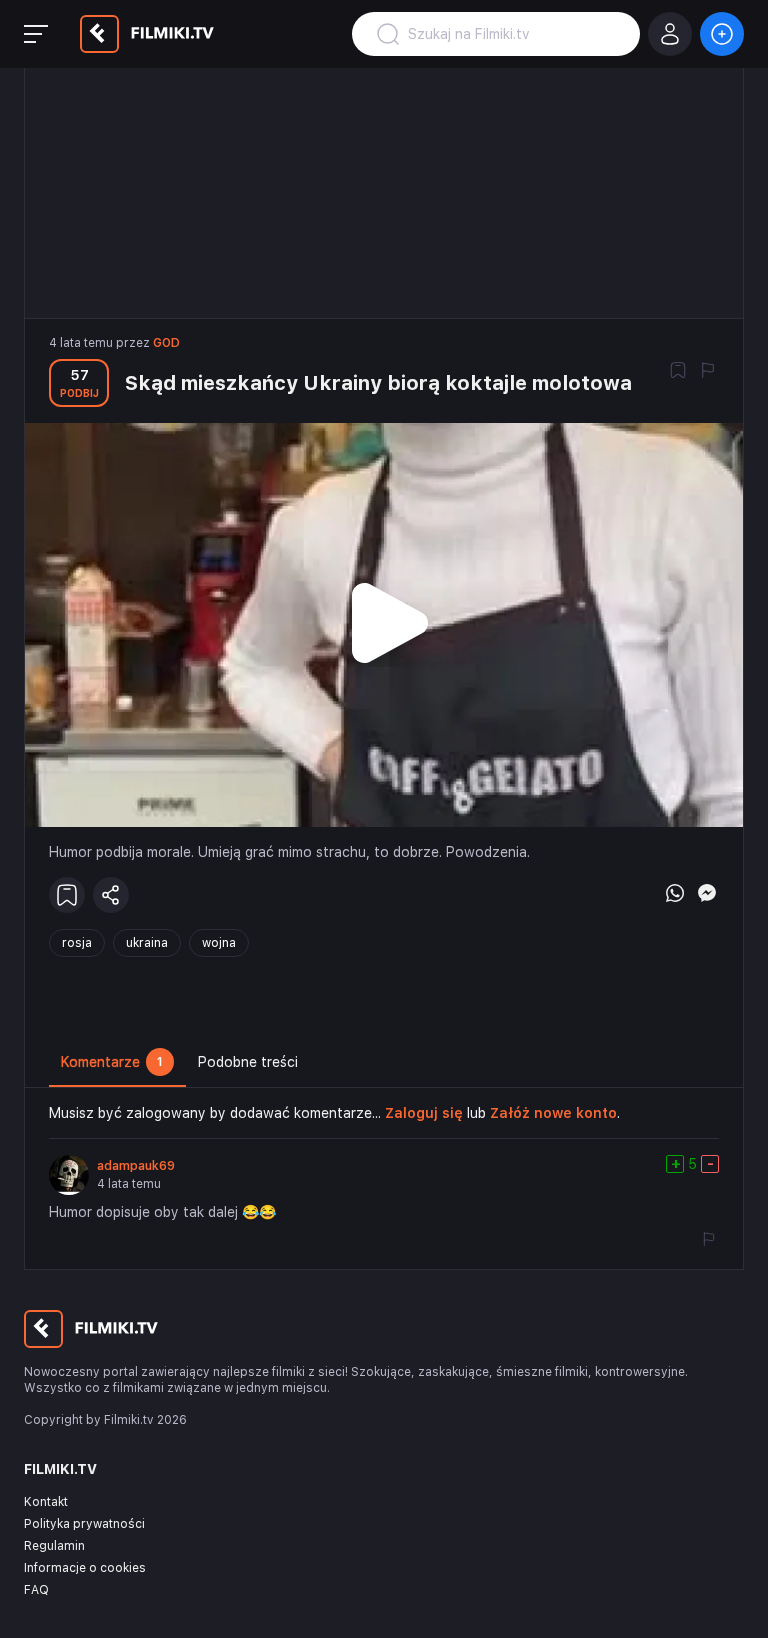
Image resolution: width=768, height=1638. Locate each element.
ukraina (147, 943)
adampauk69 (136, 1166)
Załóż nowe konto (553, 1113)
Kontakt (46, 1502)
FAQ (36, 1590)
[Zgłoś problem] (708, 372)
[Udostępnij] (111, 895)
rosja (77, 943)
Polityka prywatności (84, 1524)
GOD (166, 343)
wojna (219, 943)
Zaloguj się (424, 1113)
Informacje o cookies (85, 1568)
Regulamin (54, 1546)
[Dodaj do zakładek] (678, 372)
